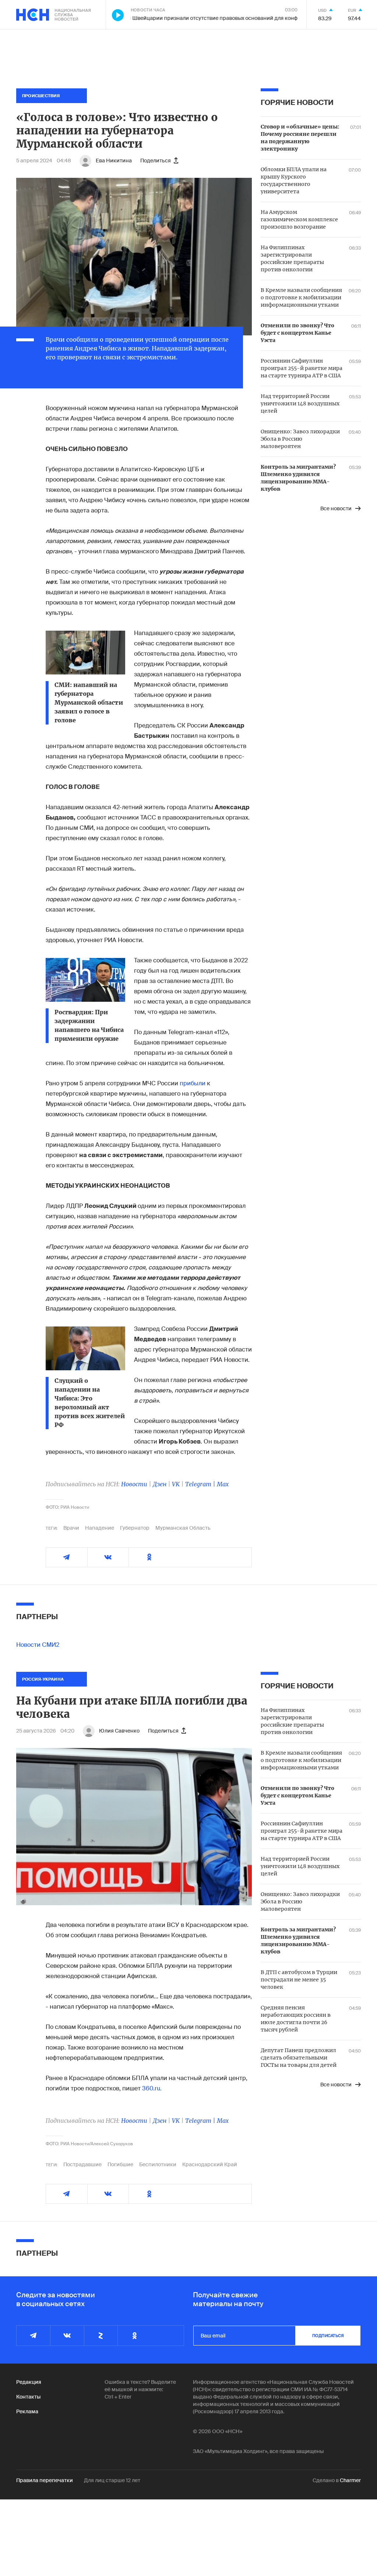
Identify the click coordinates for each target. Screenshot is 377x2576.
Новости (134, 1484)
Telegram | (201, 1484)
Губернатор (135, 1528)
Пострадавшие (82, 2164)
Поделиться (156, 161)
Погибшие (120, 2164)
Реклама (27, 2411)
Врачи (71, 1528)
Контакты (28, 2397)
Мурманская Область (183, 1528)
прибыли (193, 1083)
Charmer (350, 2480)
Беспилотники (158, 2164)
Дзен (160, 1484)
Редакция (29, 2382)
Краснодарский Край (210, 2164)
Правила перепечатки (45, 2480)
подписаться (328, 2336)
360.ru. (152, 2088)
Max (223, 1484)
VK (176, 1484)
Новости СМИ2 (38, 1645)
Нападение (100, 1528)
